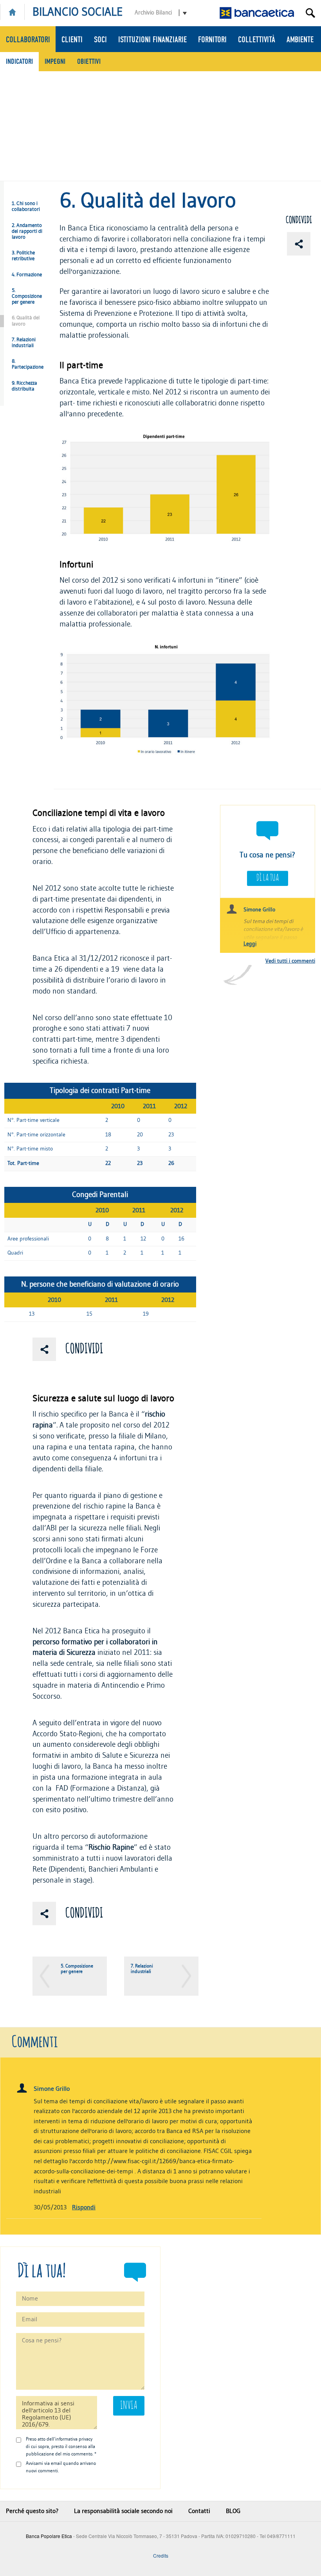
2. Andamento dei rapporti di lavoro (27, 231)
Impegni (55, 61)
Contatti (199, 2511)
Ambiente (300, 40)
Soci (100, 40)
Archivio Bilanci (153, 13)
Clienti (72, 40)
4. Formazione (27, 275)
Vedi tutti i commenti (290, 961)
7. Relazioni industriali (24, 343)
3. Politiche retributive (23, 256)
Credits (161, 2555)
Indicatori (19, 61)
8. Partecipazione (28, 364)
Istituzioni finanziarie (152, 40)
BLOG (233, 2511)
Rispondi (84, 2207)
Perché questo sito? (32, 2511)
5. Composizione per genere (27, 296)
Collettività (257, 40)
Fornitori (212, 40)
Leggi (250, 944)
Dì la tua (268, 878)
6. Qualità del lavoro (26, 321)
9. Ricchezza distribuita (24, 386)
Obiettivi (89, 61)
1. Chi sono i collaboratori (26, 206)
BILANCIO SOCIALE (78, 12)
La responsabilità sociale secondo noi (123, 2511)
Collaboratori (28, 40)
